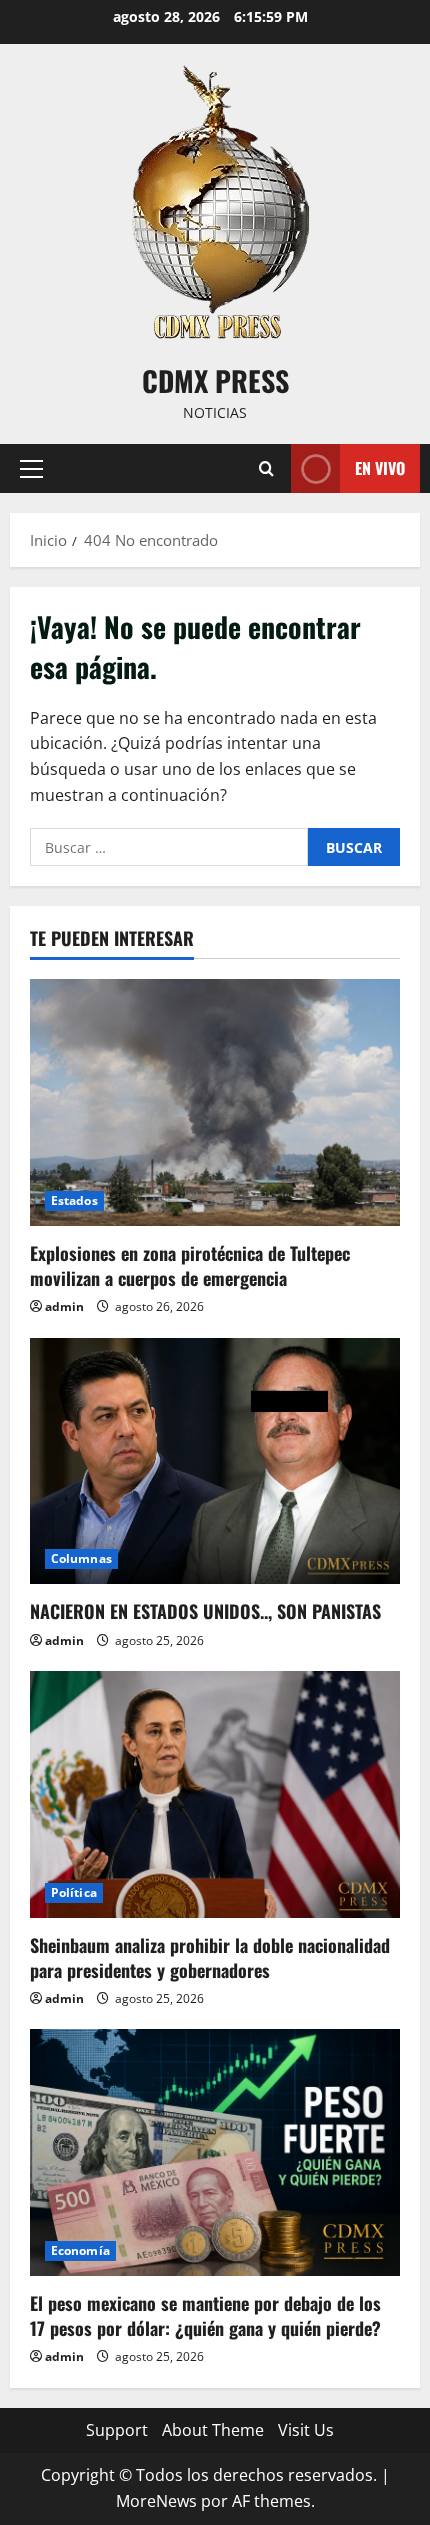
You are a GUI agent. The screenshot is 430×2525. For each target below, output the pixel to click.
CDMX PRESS (215, 380)
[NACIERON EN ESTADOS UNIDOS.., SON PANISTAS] (215, 1461)
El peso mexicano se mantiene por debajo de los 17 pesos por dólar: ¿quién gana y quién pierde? (205, 2315)
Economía (80, 2250)
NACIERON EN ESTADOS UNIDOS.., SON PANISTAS (205, 1611)
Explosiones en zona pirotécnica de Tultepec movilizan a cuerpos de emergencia (190, 1265)
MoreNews (156, 2501)
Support (117, 2430)
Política (74, 1892)
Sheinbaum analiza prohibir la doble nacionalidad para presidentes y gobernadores (210, 1957)
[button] (31, 469)
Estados (74, 1200)
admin (64, 1306)
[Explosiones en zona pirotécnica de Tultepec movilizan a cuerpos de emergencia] (215, 1102)
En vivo (380, 468)
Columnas (81, 1558)
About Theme (213, 2430)
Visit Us (306, 2430)
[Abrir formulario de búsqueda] (266, 468)
